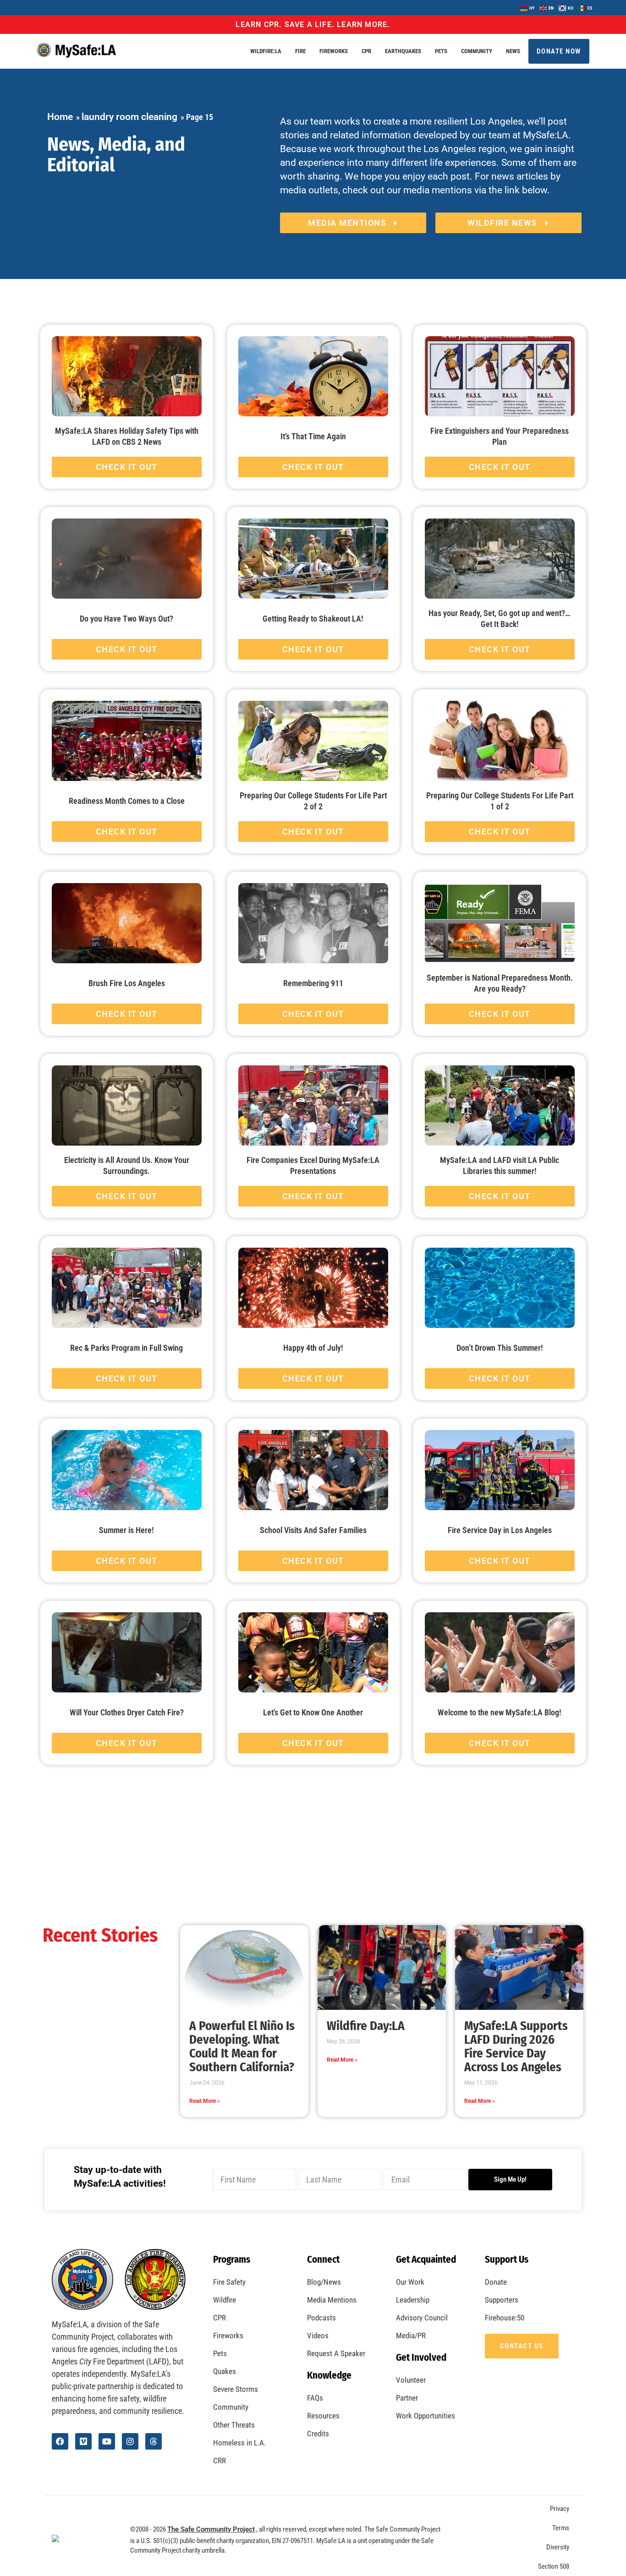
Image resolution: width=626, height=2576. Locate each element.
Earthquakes (403, 51)
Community (477, 51)
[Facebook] (60, 2441)
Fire (300, 51)
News (513, 51)
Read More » (205, 2101)
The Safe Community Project (211, 2529)
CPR (366, 51)
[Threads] (154, 2441)
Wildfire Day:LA (366, 2026)
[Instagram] (130, 2441)
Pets (441, 51)
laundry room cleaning (129, 117)
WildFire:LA (266, 51)
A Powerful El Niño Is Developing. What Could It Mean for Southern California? (242, 2047)
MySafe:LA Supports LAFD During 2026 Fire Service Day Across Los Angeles (516, 2047)
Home (60, 117)
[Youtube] (107, 2441)
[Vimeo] (83, 2441)
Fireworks (334, 51)
